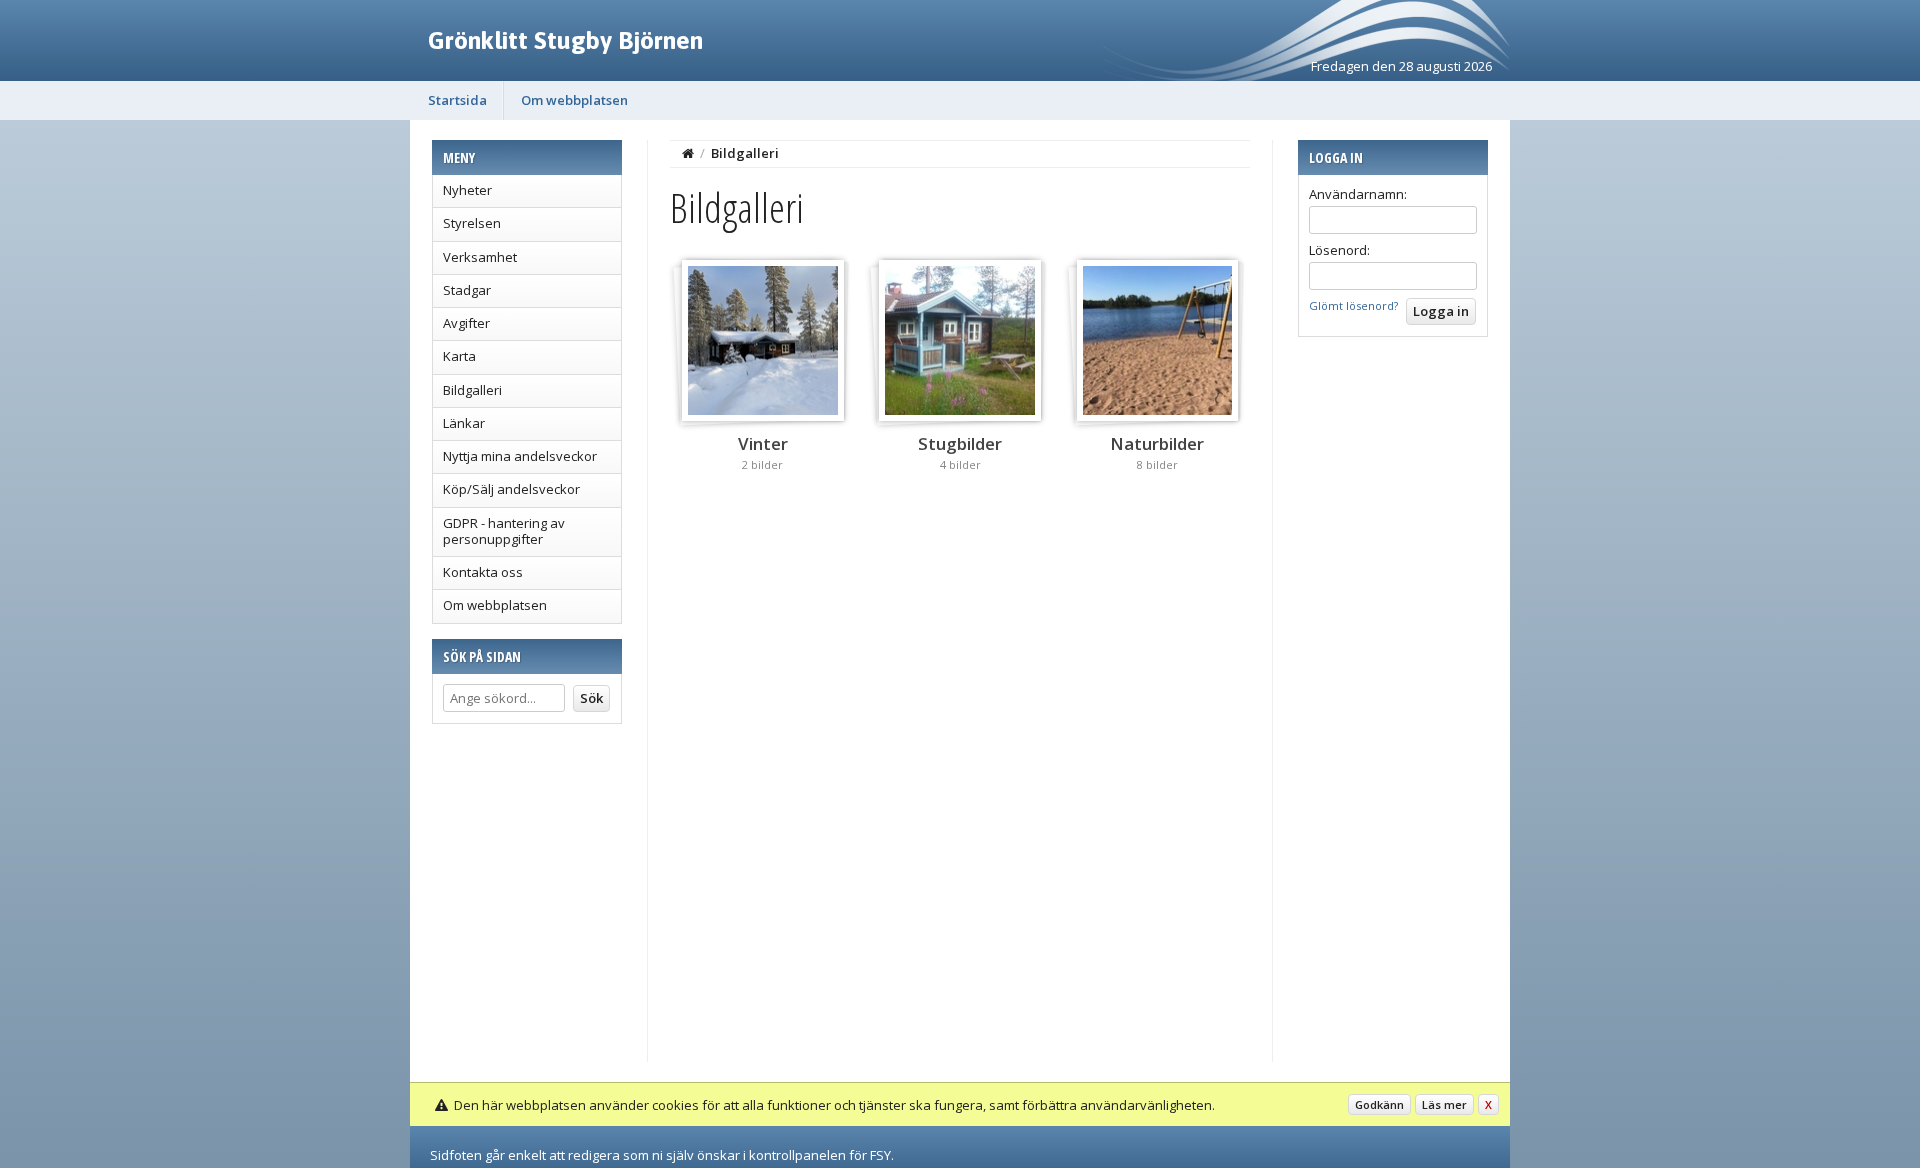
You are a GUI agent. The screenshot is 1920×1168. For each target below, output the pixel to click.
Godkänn (1379, 1104)
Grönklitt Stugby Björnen (565, 40)
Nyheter (467, 190)
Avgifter (466, 323)
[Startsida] (688, 153)
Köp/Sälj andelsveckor (511, 489)
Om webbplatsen (574, 100)
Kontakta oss (483, 572)
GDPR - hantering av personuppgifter (504, 531)
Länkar (464, 423)
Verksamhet (480, 257)
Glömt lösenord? (1353, 305)
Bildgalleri (472, 390)
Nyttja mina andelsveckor (520, 456)
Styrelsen (472, 223)
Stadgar (467, 290)
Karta (459, 356)
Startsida (457, 100)
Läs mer (1444, 1104)
